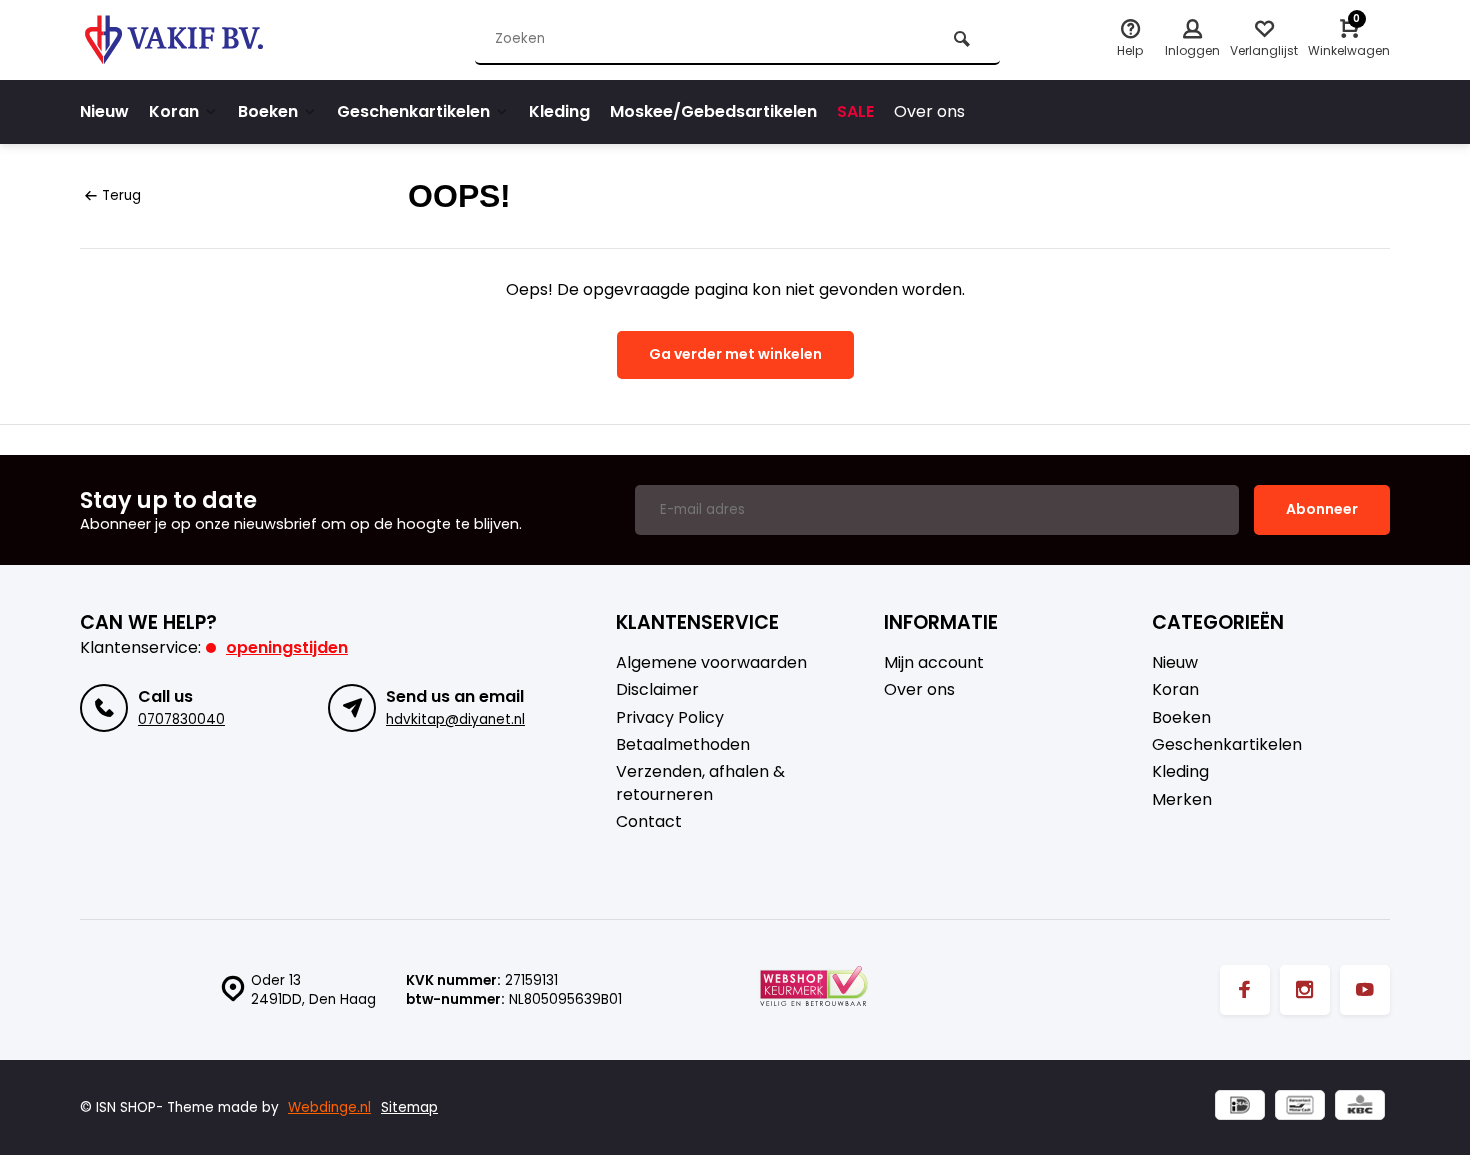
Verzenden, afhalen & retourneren (700, 783)
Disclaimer (657, 690)
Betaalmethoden (683, 745)
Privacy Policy (670, 718)
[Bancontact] (1300, 1107)
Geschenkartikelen (413, 111)
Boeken (268, 111)
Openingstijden (287, 647)
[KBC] (1360, 1107)
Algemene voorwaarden (711, 663)
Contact (649, 822)
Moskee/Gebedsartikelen (713, 111)
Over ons (929, 111)
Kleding (559, 111)
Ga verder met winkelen (735, 354)
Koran (174, 111)
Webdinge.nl (329, 1107)
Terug (121, 195)
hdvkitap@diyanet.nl (455, 719)
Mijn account (934, 663)
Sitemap (409, 1107)
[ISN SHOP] (200, 40)
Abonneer (1322, 509)
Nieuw (104, 111)
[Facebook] (1245, 990)
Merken (1182, 800)
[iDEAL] (1240, 1107)
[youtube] (1365, 990)
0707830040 (181, 719)
